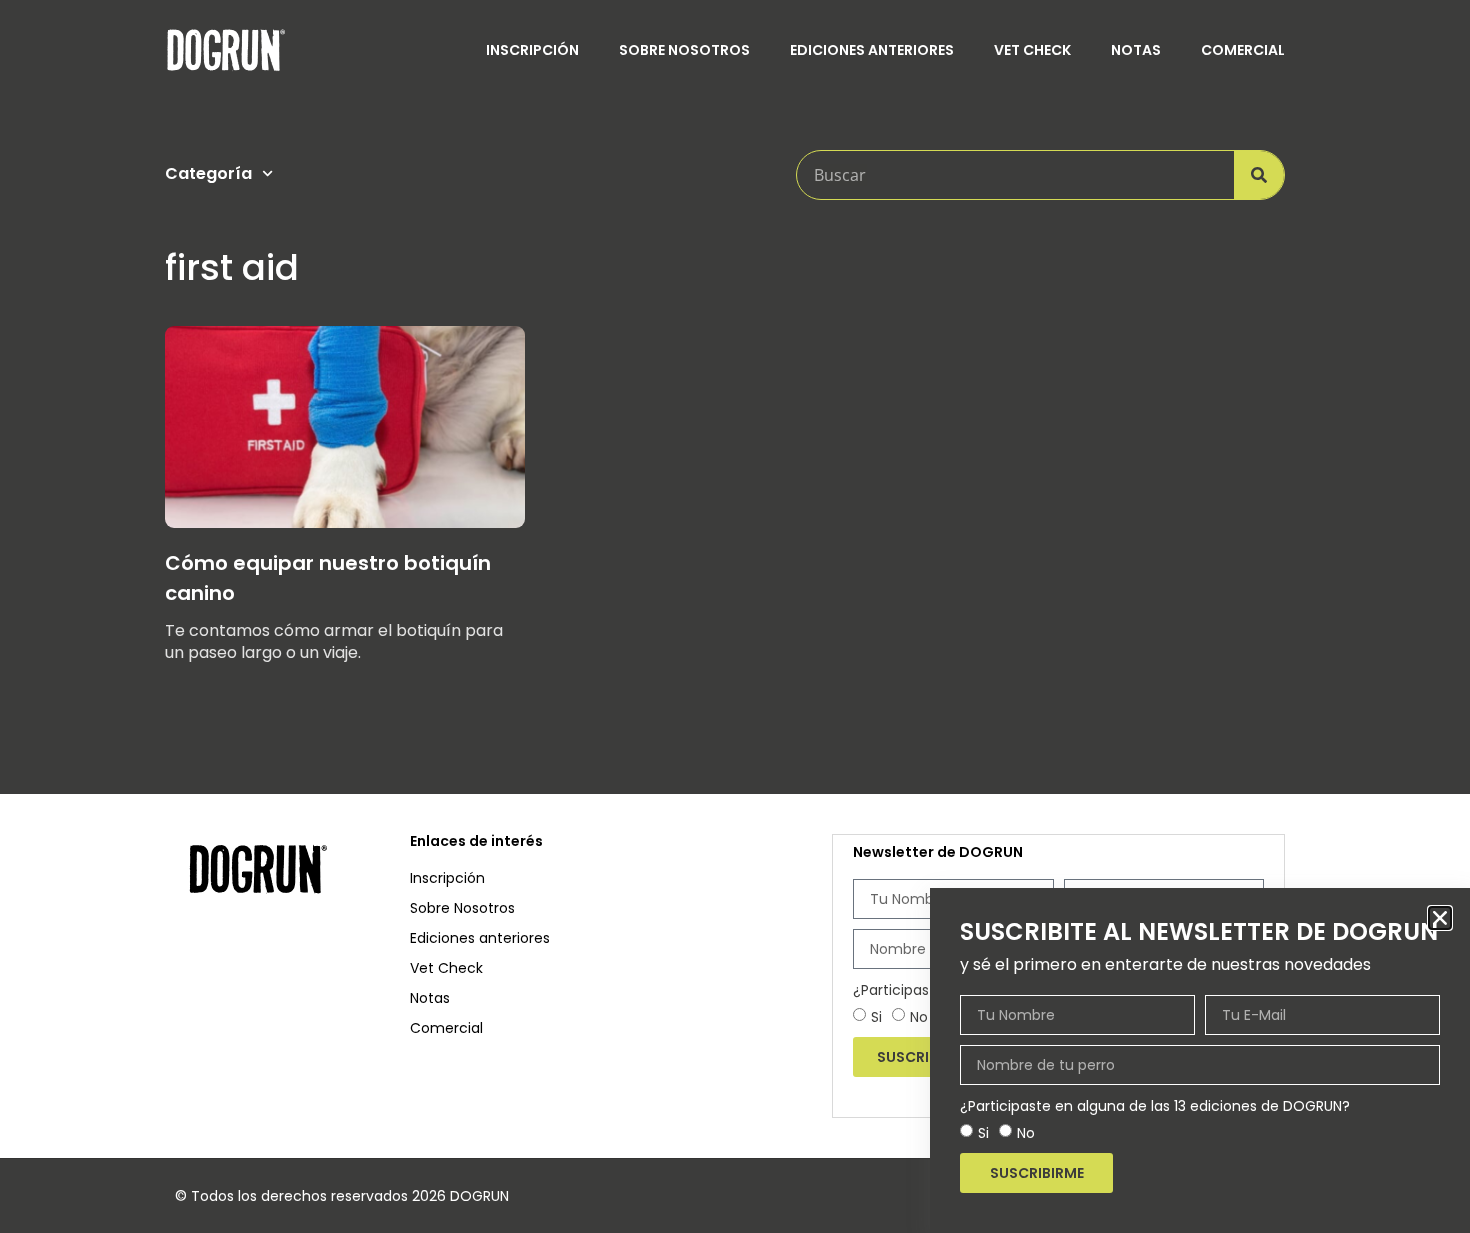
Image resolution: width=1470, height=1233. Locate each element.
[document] (735, 616)
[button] (1440, 918)
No (1026, 1133)
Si (983, 1133)
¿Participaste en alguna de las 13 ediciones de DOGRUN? (1155, 1106)
